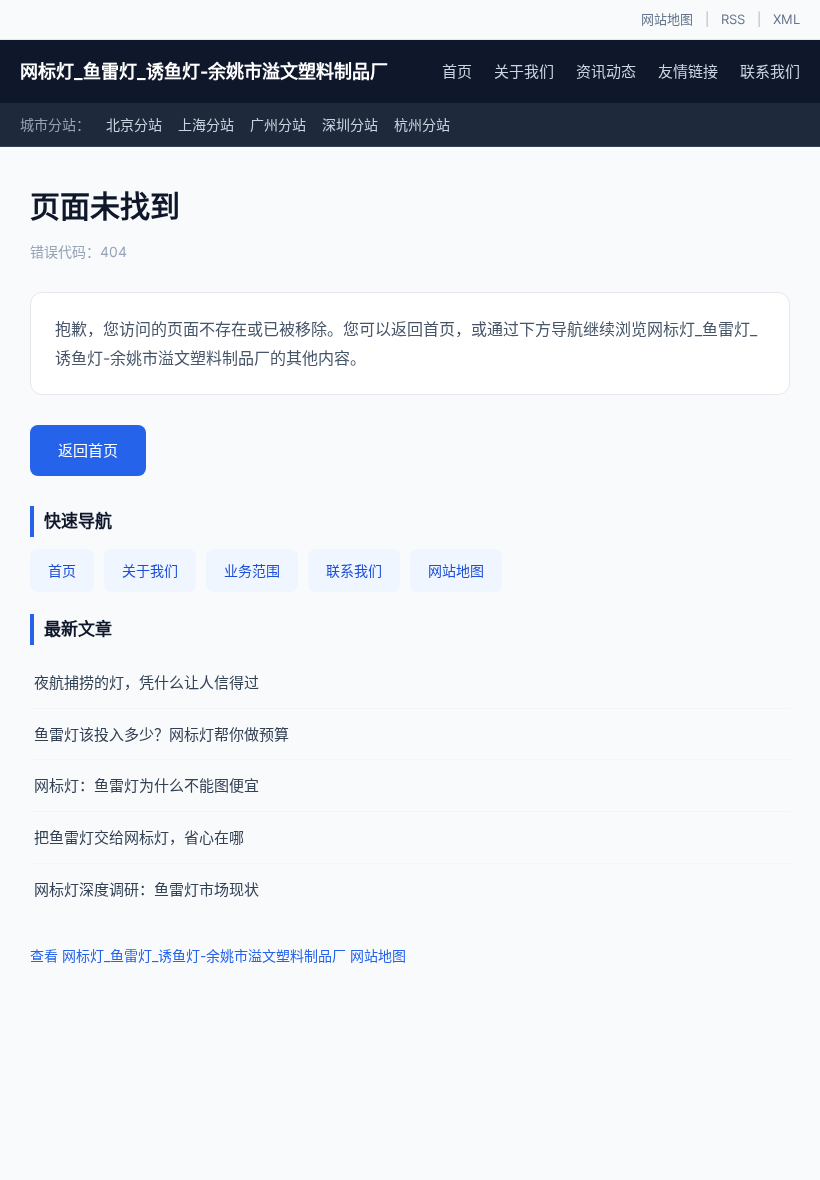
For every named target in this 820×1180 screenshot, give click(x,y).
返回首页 (88, 450)
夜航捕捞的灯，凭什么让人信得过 (146, 682)
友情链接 (688, 71)
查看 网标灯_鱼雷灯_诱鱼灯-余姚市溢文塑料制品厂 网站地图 (218, 955)
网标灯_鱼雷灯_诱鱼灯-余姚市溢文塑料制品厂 (204, 71)
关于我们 (524, 71)
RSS (733, 19)
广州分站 (278, 124)
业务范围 (252, 570)
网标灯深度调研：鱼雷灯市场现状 (146, 889)
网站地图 (667, 19)
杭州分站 (422, 124)
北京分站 (134, 124)
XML (786, 19)
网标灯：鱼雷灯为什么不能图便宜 (146, 785)
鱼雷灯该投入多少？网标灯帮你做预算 (161, 734)
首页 (457, 71)
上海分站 (206, 124)
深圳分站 (350, 124)
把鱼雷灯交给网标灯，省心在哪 (139, 837)
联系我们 (770, 71)
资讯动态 (606, 71)
